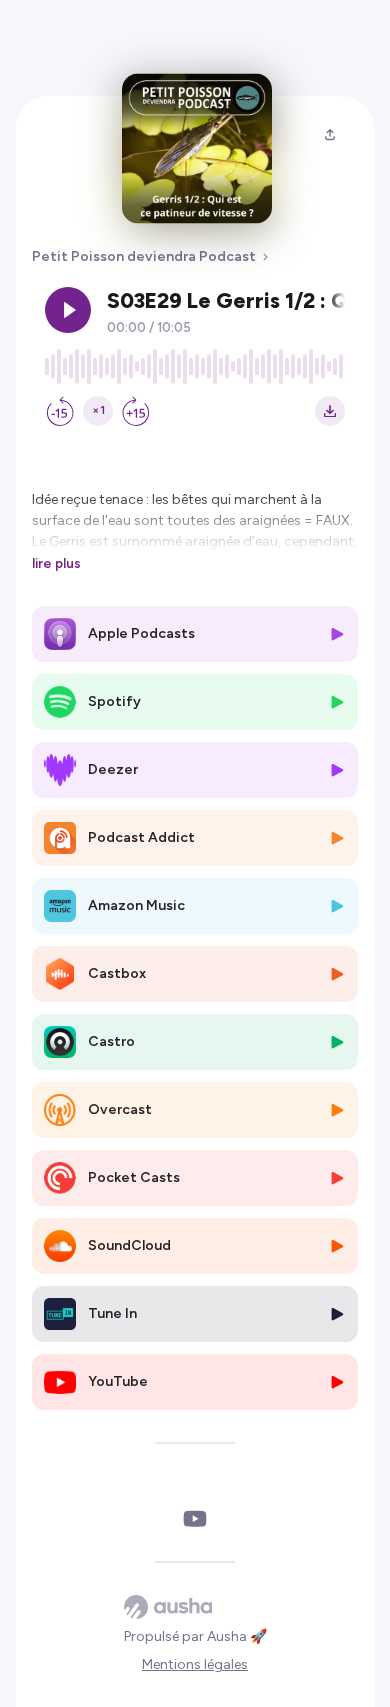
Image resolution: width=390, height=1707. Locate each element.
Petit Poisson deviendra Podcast (144, 256)
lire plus (56, 563)
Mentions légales (195, 1664)
